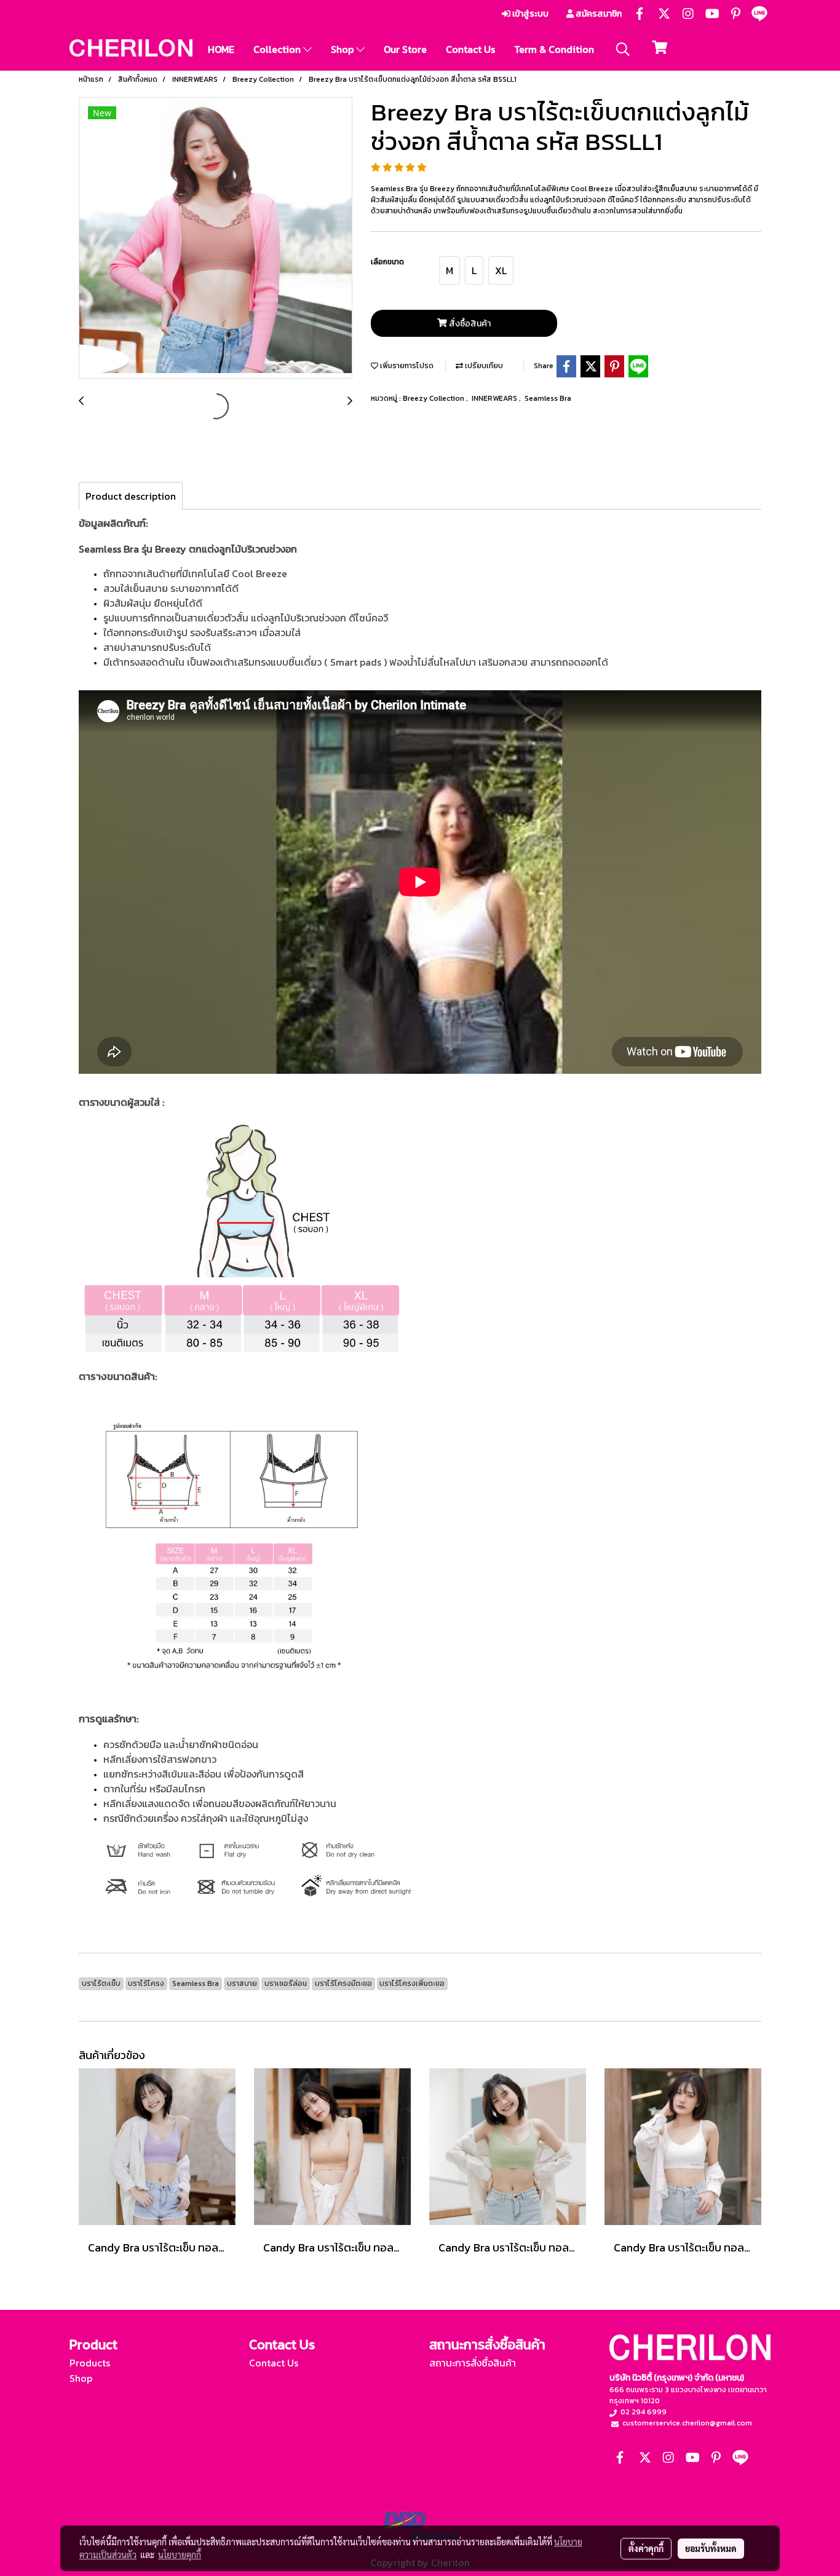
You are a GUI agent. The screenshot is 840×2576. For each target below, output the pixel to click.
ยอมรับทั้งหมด (711, 2548)
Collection (278, 49)
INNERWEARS (495, 398)
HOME (221, 49)
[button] (623, 49)
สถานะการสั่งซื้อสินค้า (473, 2363)
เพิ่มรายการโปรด (406, 366)
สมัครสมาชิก (598, 14)
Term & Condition (554, 49)
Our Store (405, 49)
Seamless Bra (548, 398)
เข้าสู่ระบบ (529, 14)
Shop (343, 49)
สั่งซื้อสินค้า (469, 324)
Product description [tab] (131, 496)
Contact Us (470, 49)
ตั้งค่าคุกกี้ (646, 2548)
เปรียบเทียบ (483, 366)
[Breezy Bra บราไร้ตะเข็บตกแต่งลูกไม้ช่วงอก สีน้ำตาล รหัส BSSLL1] (216, 238)
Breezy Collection (434, 398)
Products (90, 2363)
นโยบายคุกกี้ (180, 2554)
